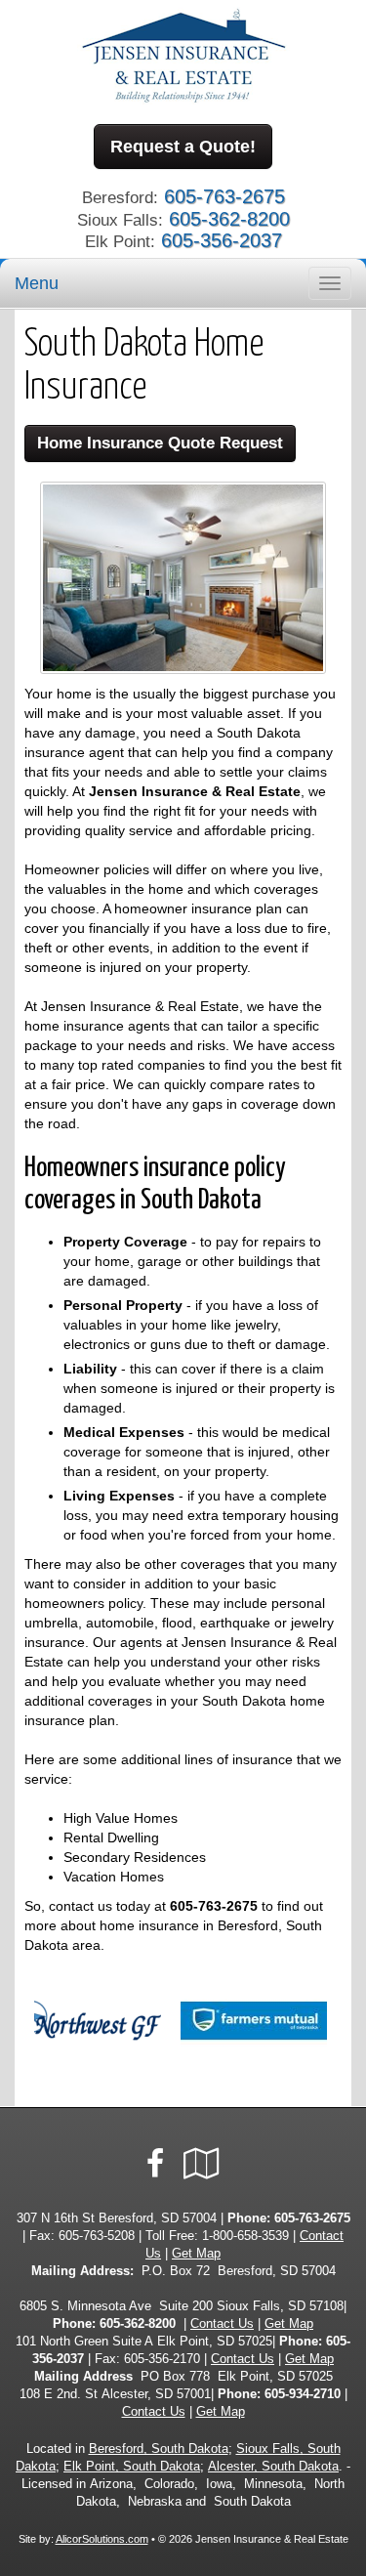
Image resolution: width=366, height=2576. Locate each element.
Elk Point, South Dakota (132, 2467)
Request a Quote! (183, 147)
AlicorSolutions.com (102, 2539)
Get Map (196, 2254)
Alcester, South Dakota (273, 2467)
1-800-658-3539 (245, 2236)
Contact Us (222, 2324)
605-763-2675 (214, 1906)
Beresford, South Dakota (159, 2449)
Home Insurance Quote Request (160, 443)
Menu (37, 283)
